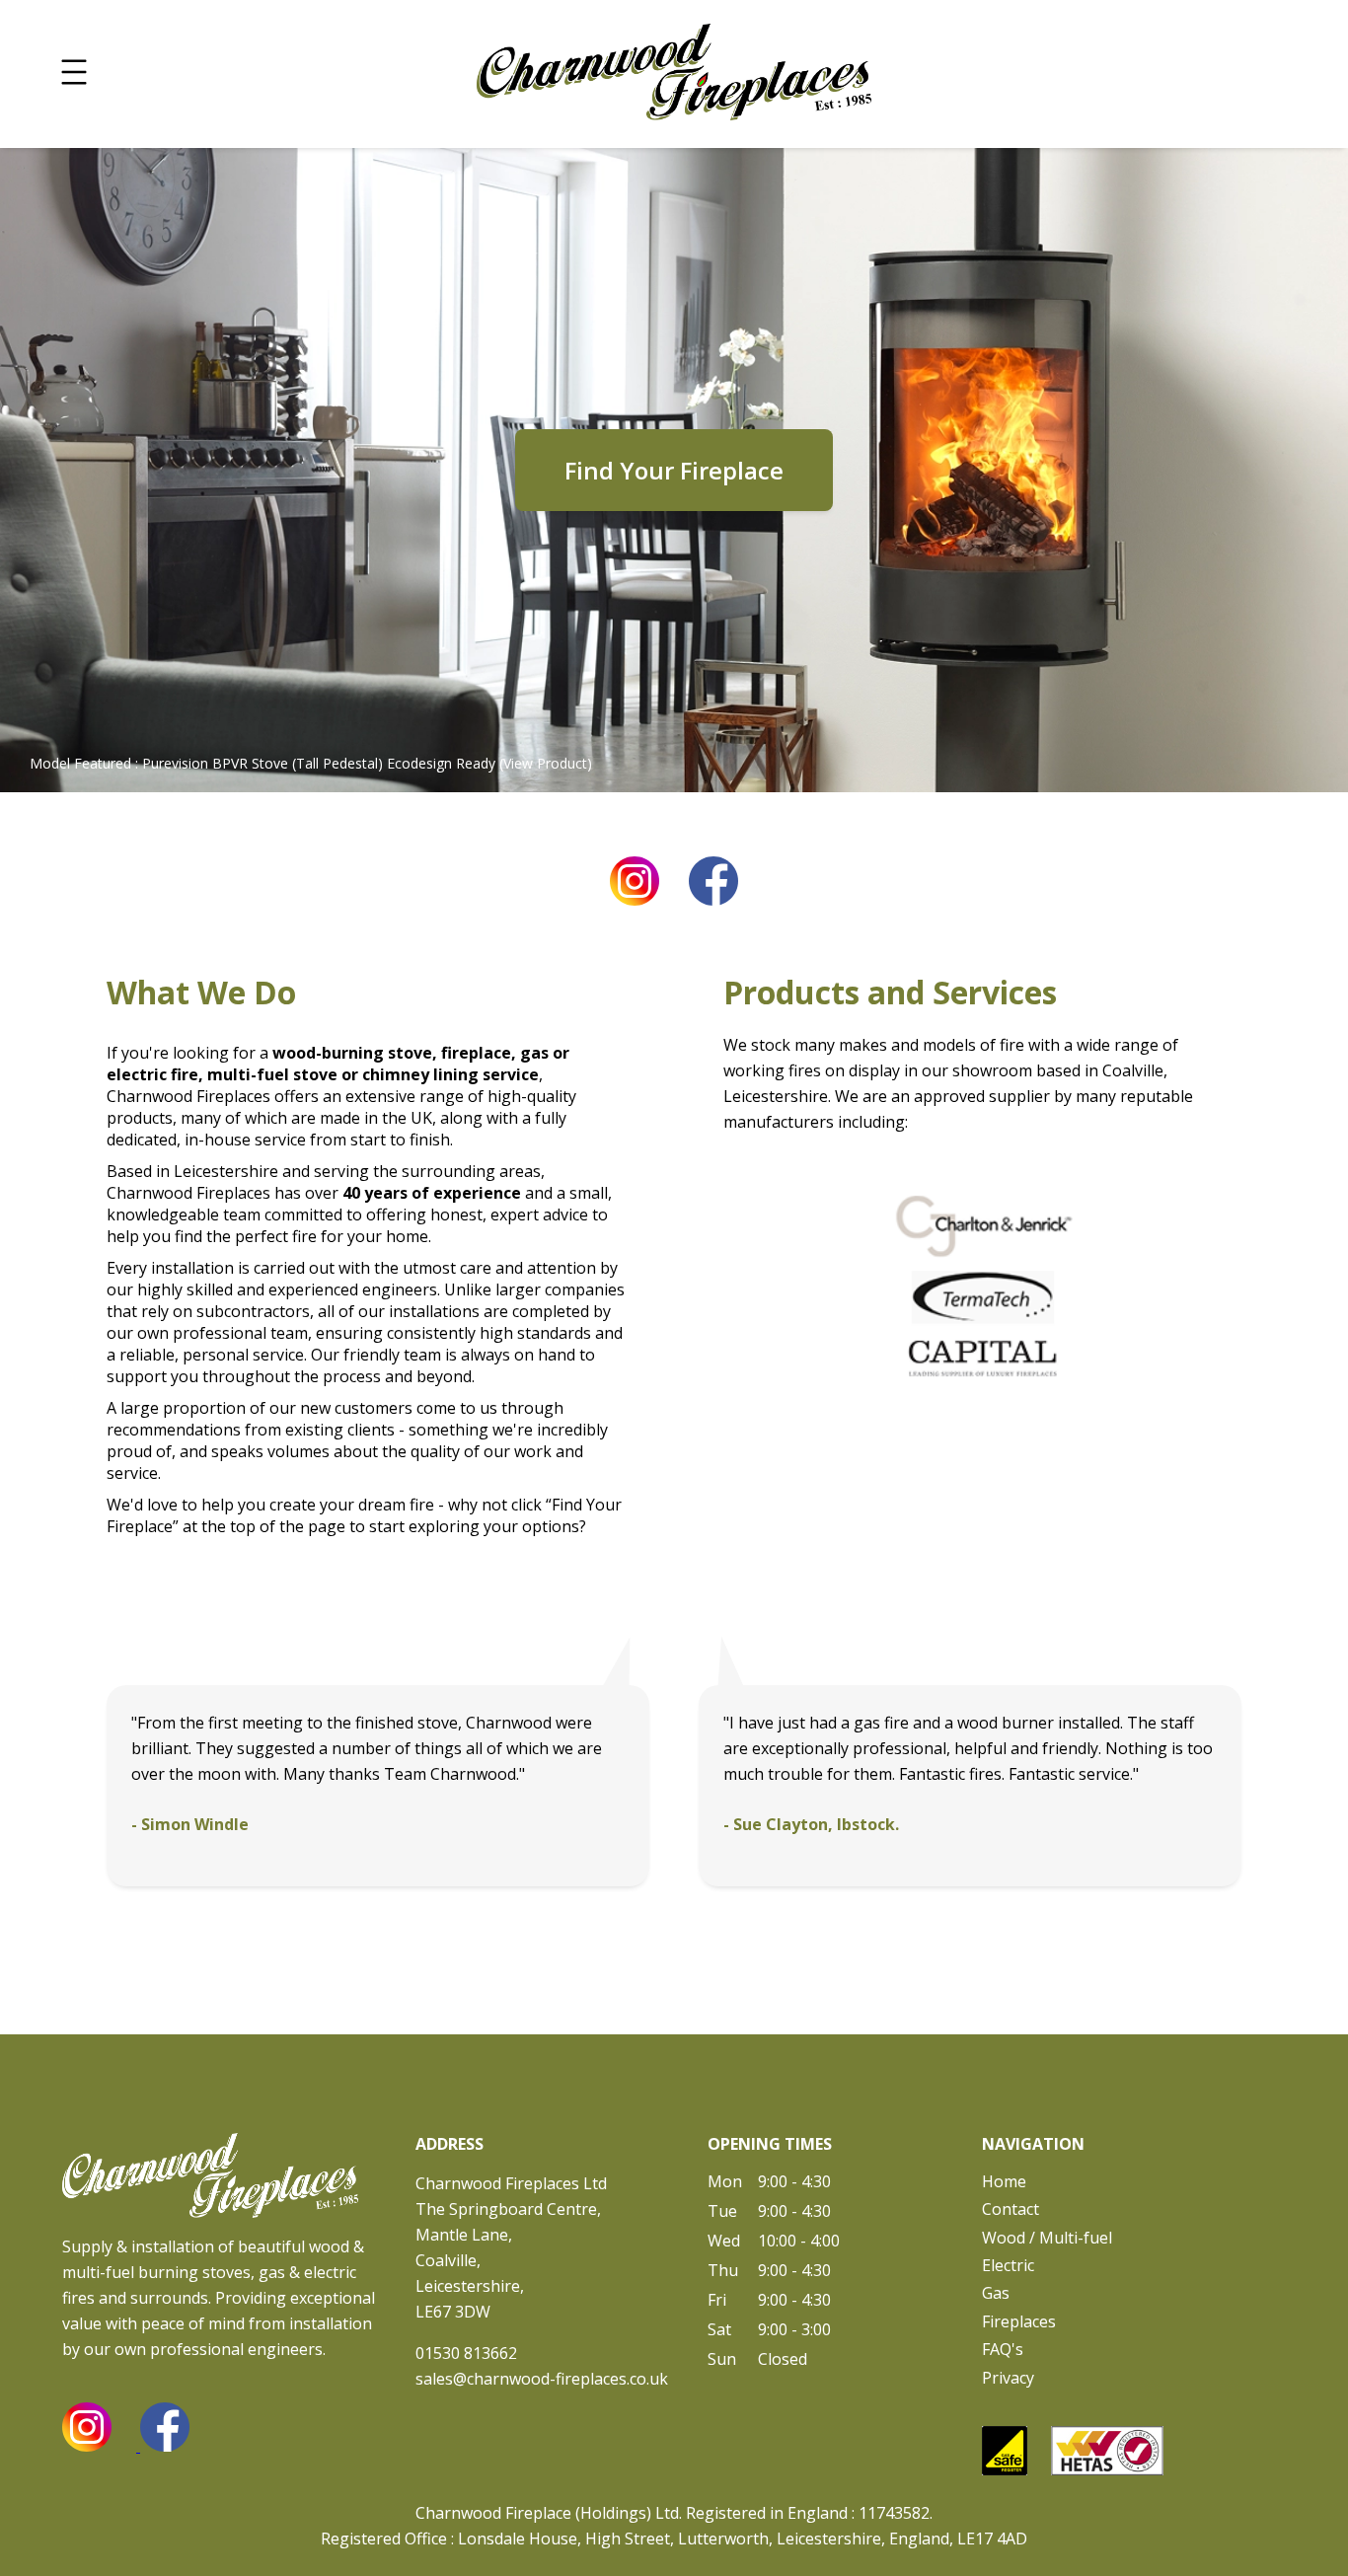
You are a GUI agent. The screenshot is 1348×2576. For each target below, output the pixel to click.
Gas (996, 2293)
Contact (1011, 2209)
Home (1004, 2181)
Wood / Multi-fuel (1047, 2238)
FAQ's (1003, 2349)
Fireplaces (1019, 2321)
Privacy (1008, 2378)
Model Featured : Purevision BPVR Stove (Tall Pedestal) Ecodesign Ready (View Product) (311, 763)
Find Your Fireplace (674, 470)
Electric (1008, 2265)
